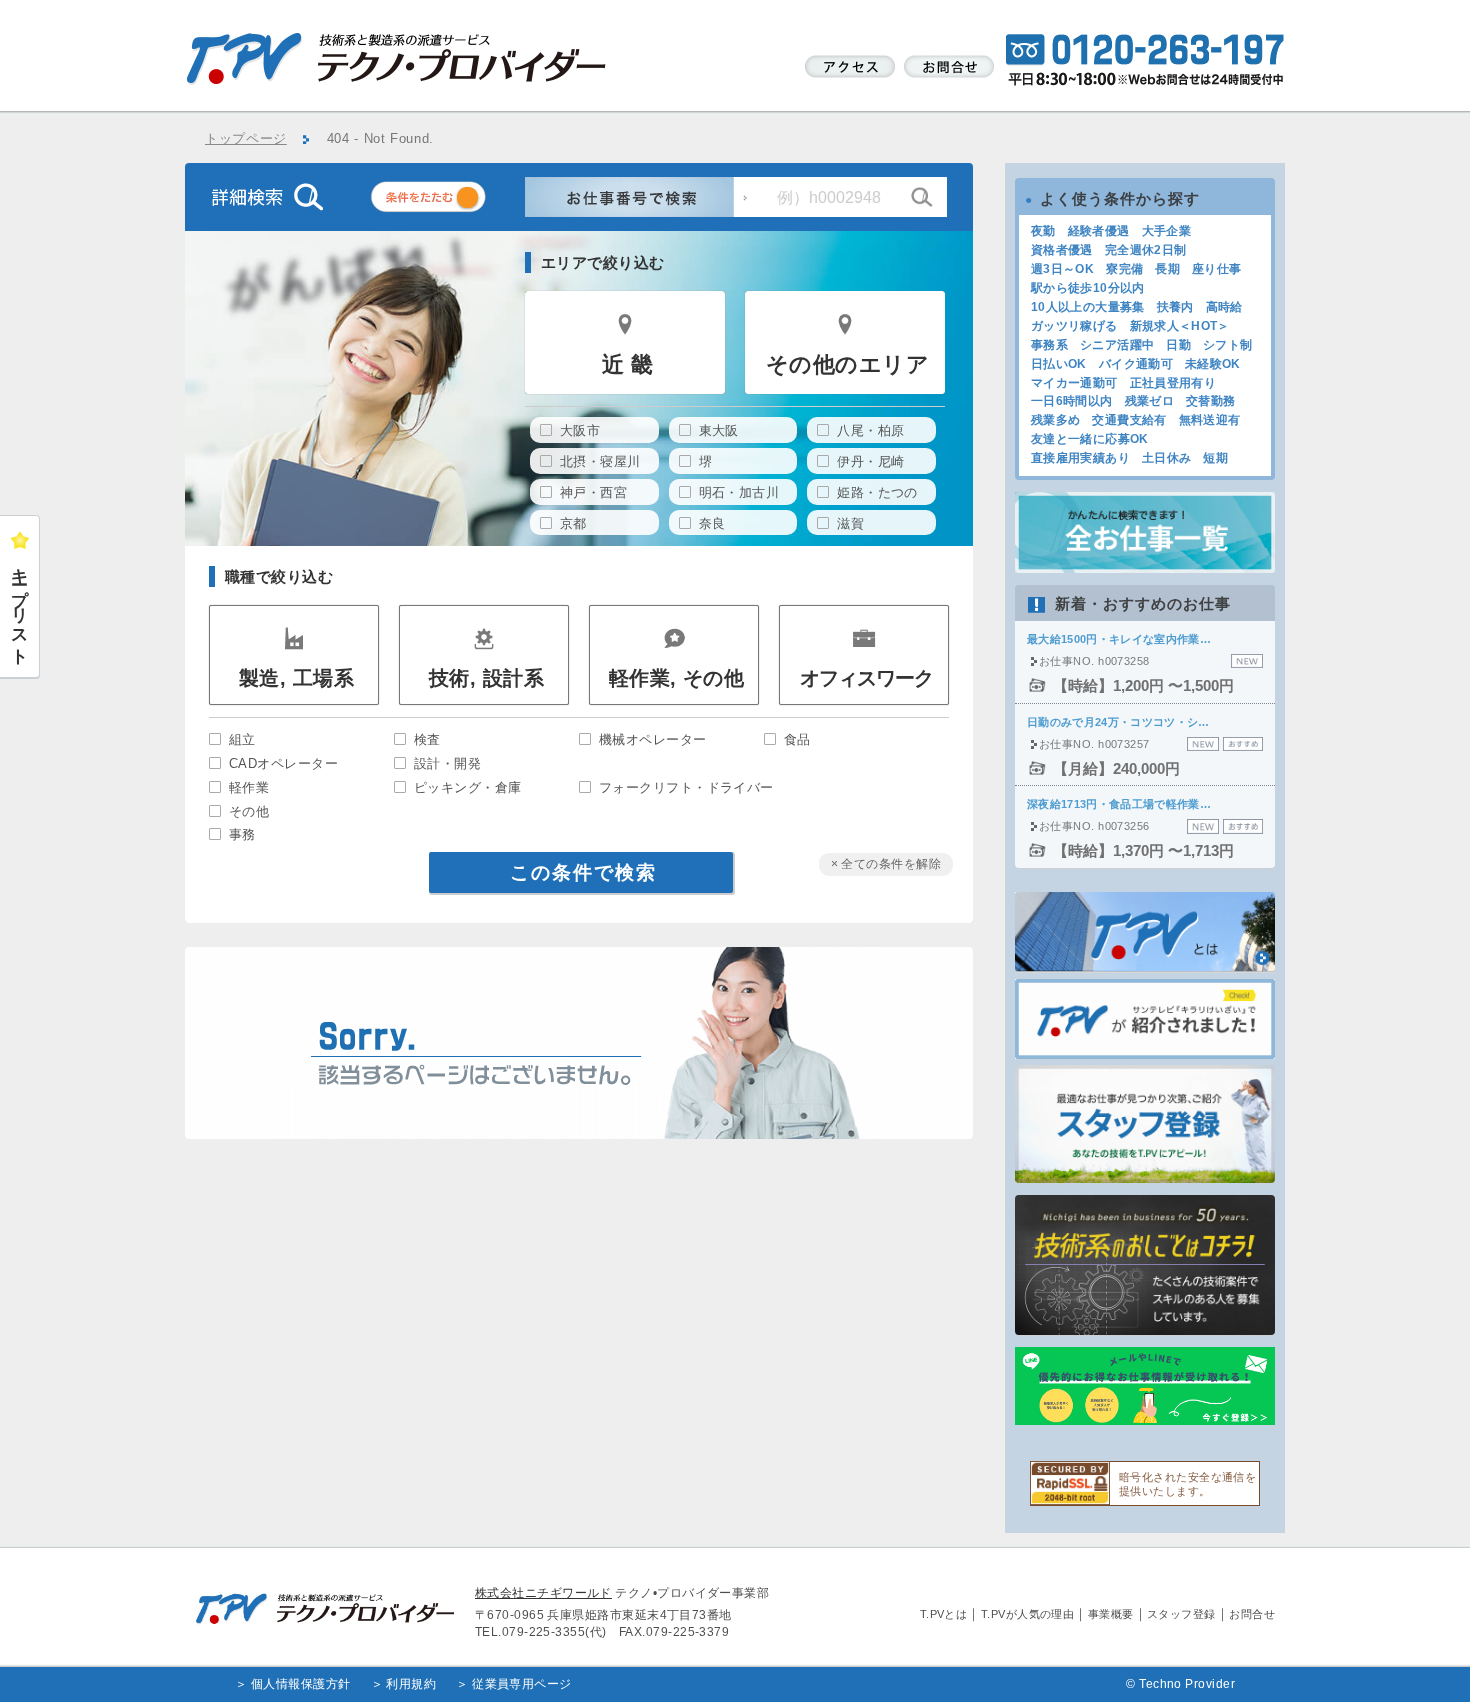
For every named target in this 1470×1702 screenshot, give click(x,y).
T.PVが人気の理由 (1028, 1614)
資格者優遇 (1062, 250)
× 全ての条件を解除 (886, 864)
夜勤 (1043, 231)
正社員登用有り (1173, 383)
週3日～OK (1062, 269)
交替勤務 (1210, 401)
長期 (1167, 269)
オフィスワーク (866, 678)
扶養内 (1175, 307)
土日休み (1166, 458)
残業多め (1055, 420)
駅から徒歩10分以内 (1088, 288)
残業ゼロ (1149, 401)
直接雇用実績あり (1080, 458)
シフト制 (1227, 345)
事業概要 (1111, 1614)
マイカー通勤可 (1074, 383)
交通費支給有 (1129, 420)
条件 (453, 200)
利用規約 (411, 1684)
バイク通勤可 (1136, 364)
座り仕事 (1216, 269)
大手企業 (1166, 231)
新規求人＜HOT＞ (1180, 326)
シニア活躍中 (1117, 345)
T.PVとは (944, 1614)
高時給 (1224, 307)
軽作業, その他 (677, 678)
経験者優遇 (1099, 231)
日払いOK (1059, 364)
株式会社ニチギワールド (543, 1593)
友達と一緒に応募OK (1090, 439)
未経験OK (1213, 364)
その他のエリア (847, 364)
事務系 (1049, 345)
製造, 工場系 (296, 678)
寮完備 (1124, 269)
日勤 (1178, 345)
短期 (1215, 458)
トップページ (246, 139)
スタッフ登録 (1181, 1614)
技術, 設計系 (486, 678)
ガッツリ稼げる (1074, 326)
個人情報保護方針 (301, 1684)
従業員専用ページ (522, 1684)
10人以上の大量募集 (1088, 307)
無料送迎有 (1210, 420)
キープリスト (20, 607)
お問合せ (1252, 1614)
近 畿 (627, 364)
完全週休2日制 (1146, 250)
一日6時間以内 (1072, 401)
